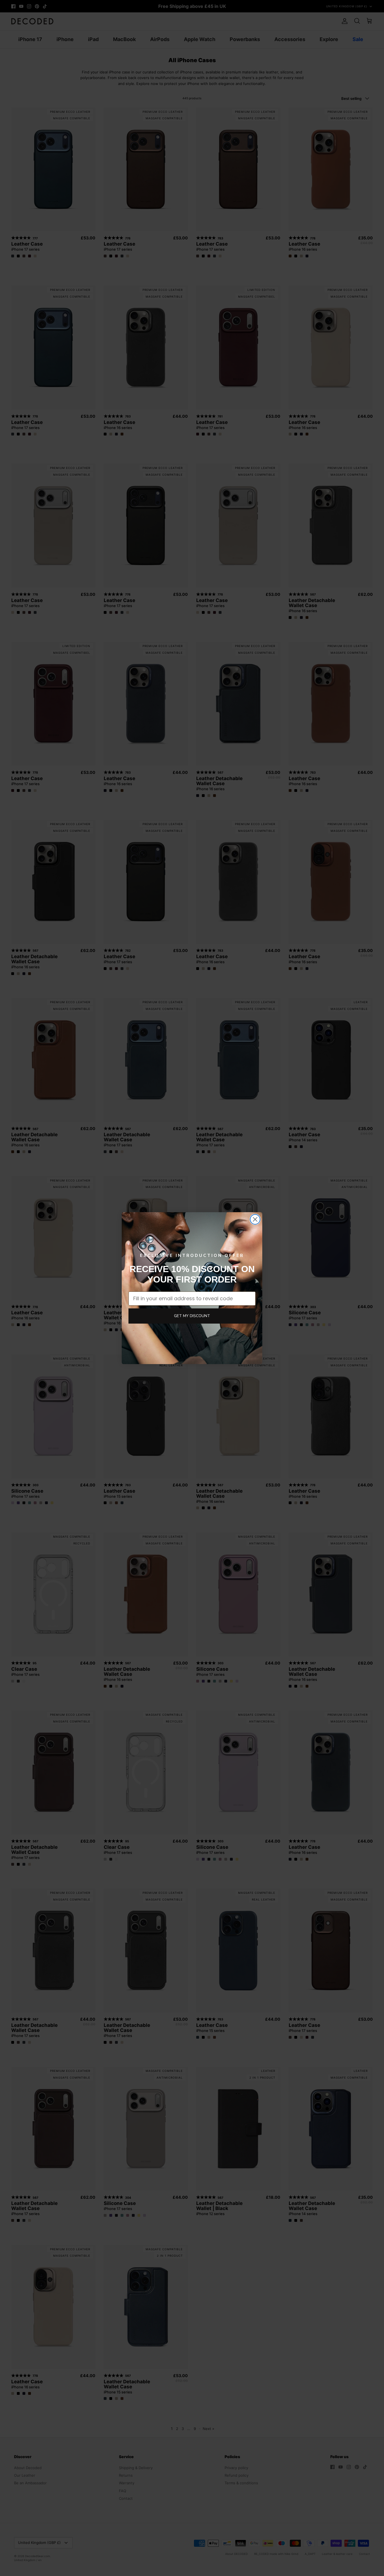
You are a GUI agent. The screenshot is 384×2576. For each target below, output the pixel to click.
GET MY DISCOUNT (192, 1316)
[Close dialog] (255, 1219)
